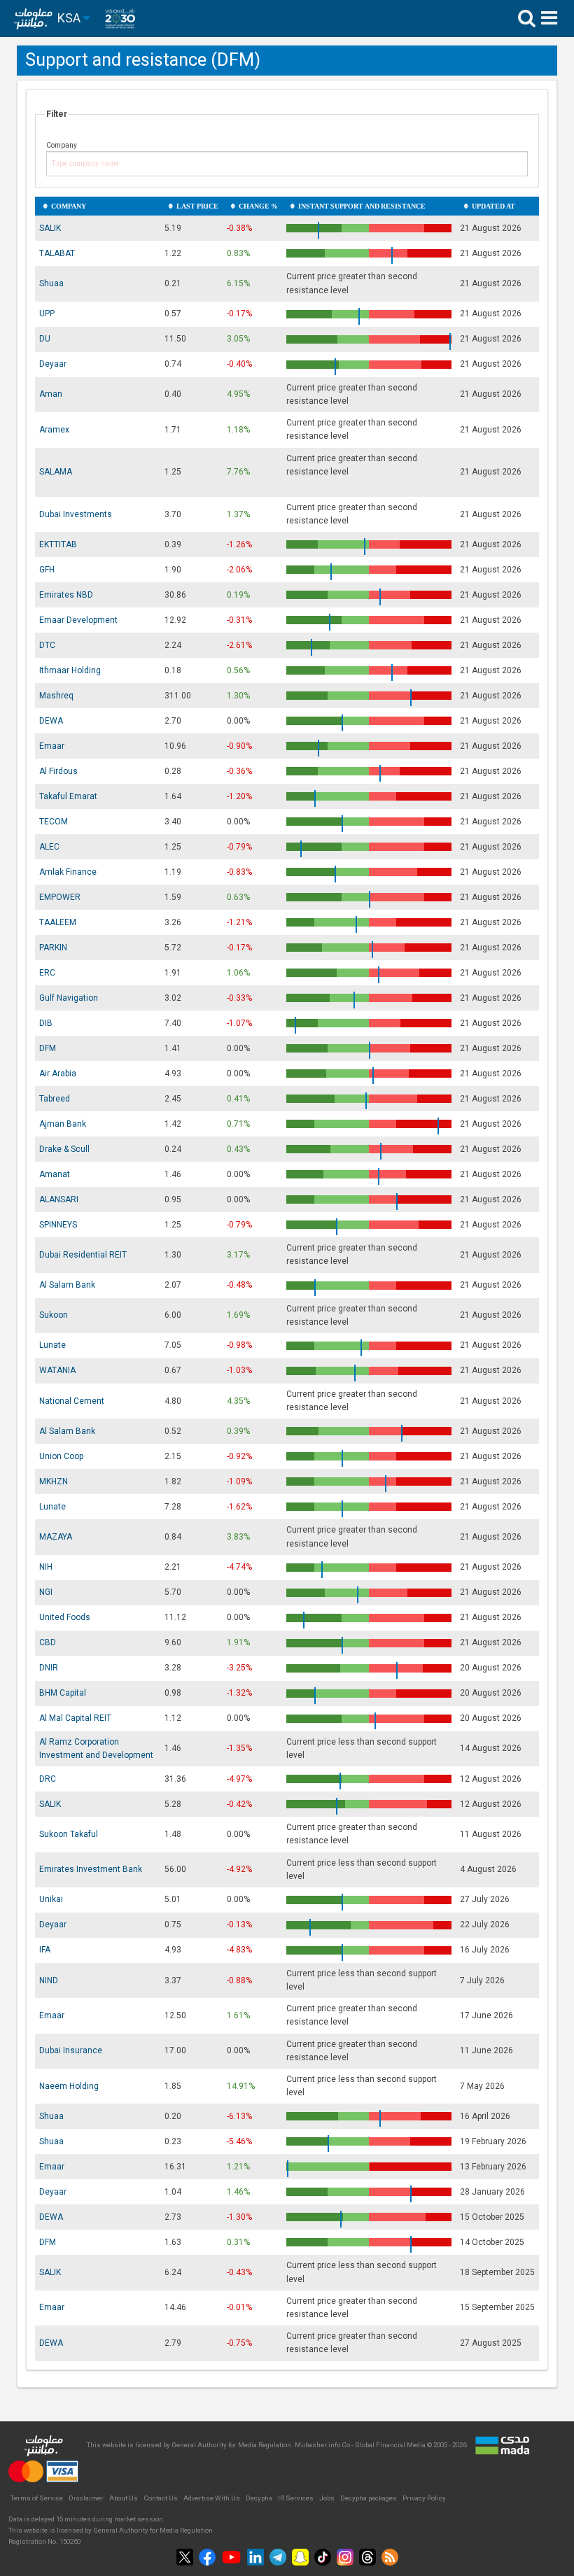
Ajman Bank (63, 1124)
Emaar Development (78, 620)
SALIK (50, 228)
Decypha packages (369, 2498)
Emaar (52, 746)
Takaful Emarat (68, 796)
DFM (48, 1048)
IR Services (296, 2498)
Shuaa (51, 283)
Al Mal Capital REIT (75, 1718)
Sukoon (54, 1315)
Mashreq (56, 696)
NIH (46, 1567)
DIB (46, 1023)
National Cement (72, 1401)
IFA (45, 1950)
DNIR (49, 1668)
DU (45, 339)
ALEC (49, 847)
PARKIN (53, 948)
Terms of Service (37, 2498)
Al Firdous (58, 771)
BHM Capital (63, 1693)
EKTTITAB (58, 544)
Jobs (327, 2498)
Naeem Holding (69, 2086)
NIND (49, 1980)
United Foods (65, 1617)
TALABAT (57, 253)
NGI (46, 1592)
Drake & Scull (64, 1149)
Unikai (51, 1899)
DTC (47, 645)
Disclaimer (86, 2498)
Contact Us (161, 2498)
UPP (47, 314)
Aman (51, 394)
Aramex (54, 430)
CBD (48, 1642)
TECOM (54, 822)
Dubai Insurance (71, 2050)
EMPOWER (60, 897)
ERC (47, 973)
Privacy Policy (424, 2498)
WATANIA (57, 1370)
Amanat (55, 1174)
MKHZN (54, 1481)
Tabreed (55, 1099)
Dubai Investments (76, 514)
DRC (48, 1779)
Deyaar (53, 364)
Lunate (52, 1345)
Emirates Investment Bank (91, 1869)
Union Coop (61, 1456)
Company (62, 145)
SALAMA (56, 472)
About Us (124, 2498)
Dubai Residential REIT (83, 1255)
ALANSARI (59, 1199)
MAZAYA (56, 1537)
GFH (47, 570)
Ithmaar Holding (70, 670)
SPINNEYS (58, 1225)
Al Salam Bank (67, 1285)
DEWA (51, 721)
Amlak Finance (68, 872)
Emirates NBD (66, 595)
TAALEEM (58, 922)
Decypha (259, 2498)
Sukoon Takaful (69, 1834)
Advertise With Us (212, 2498)
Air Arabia (58, 1074)
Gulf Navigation (69, 998)
